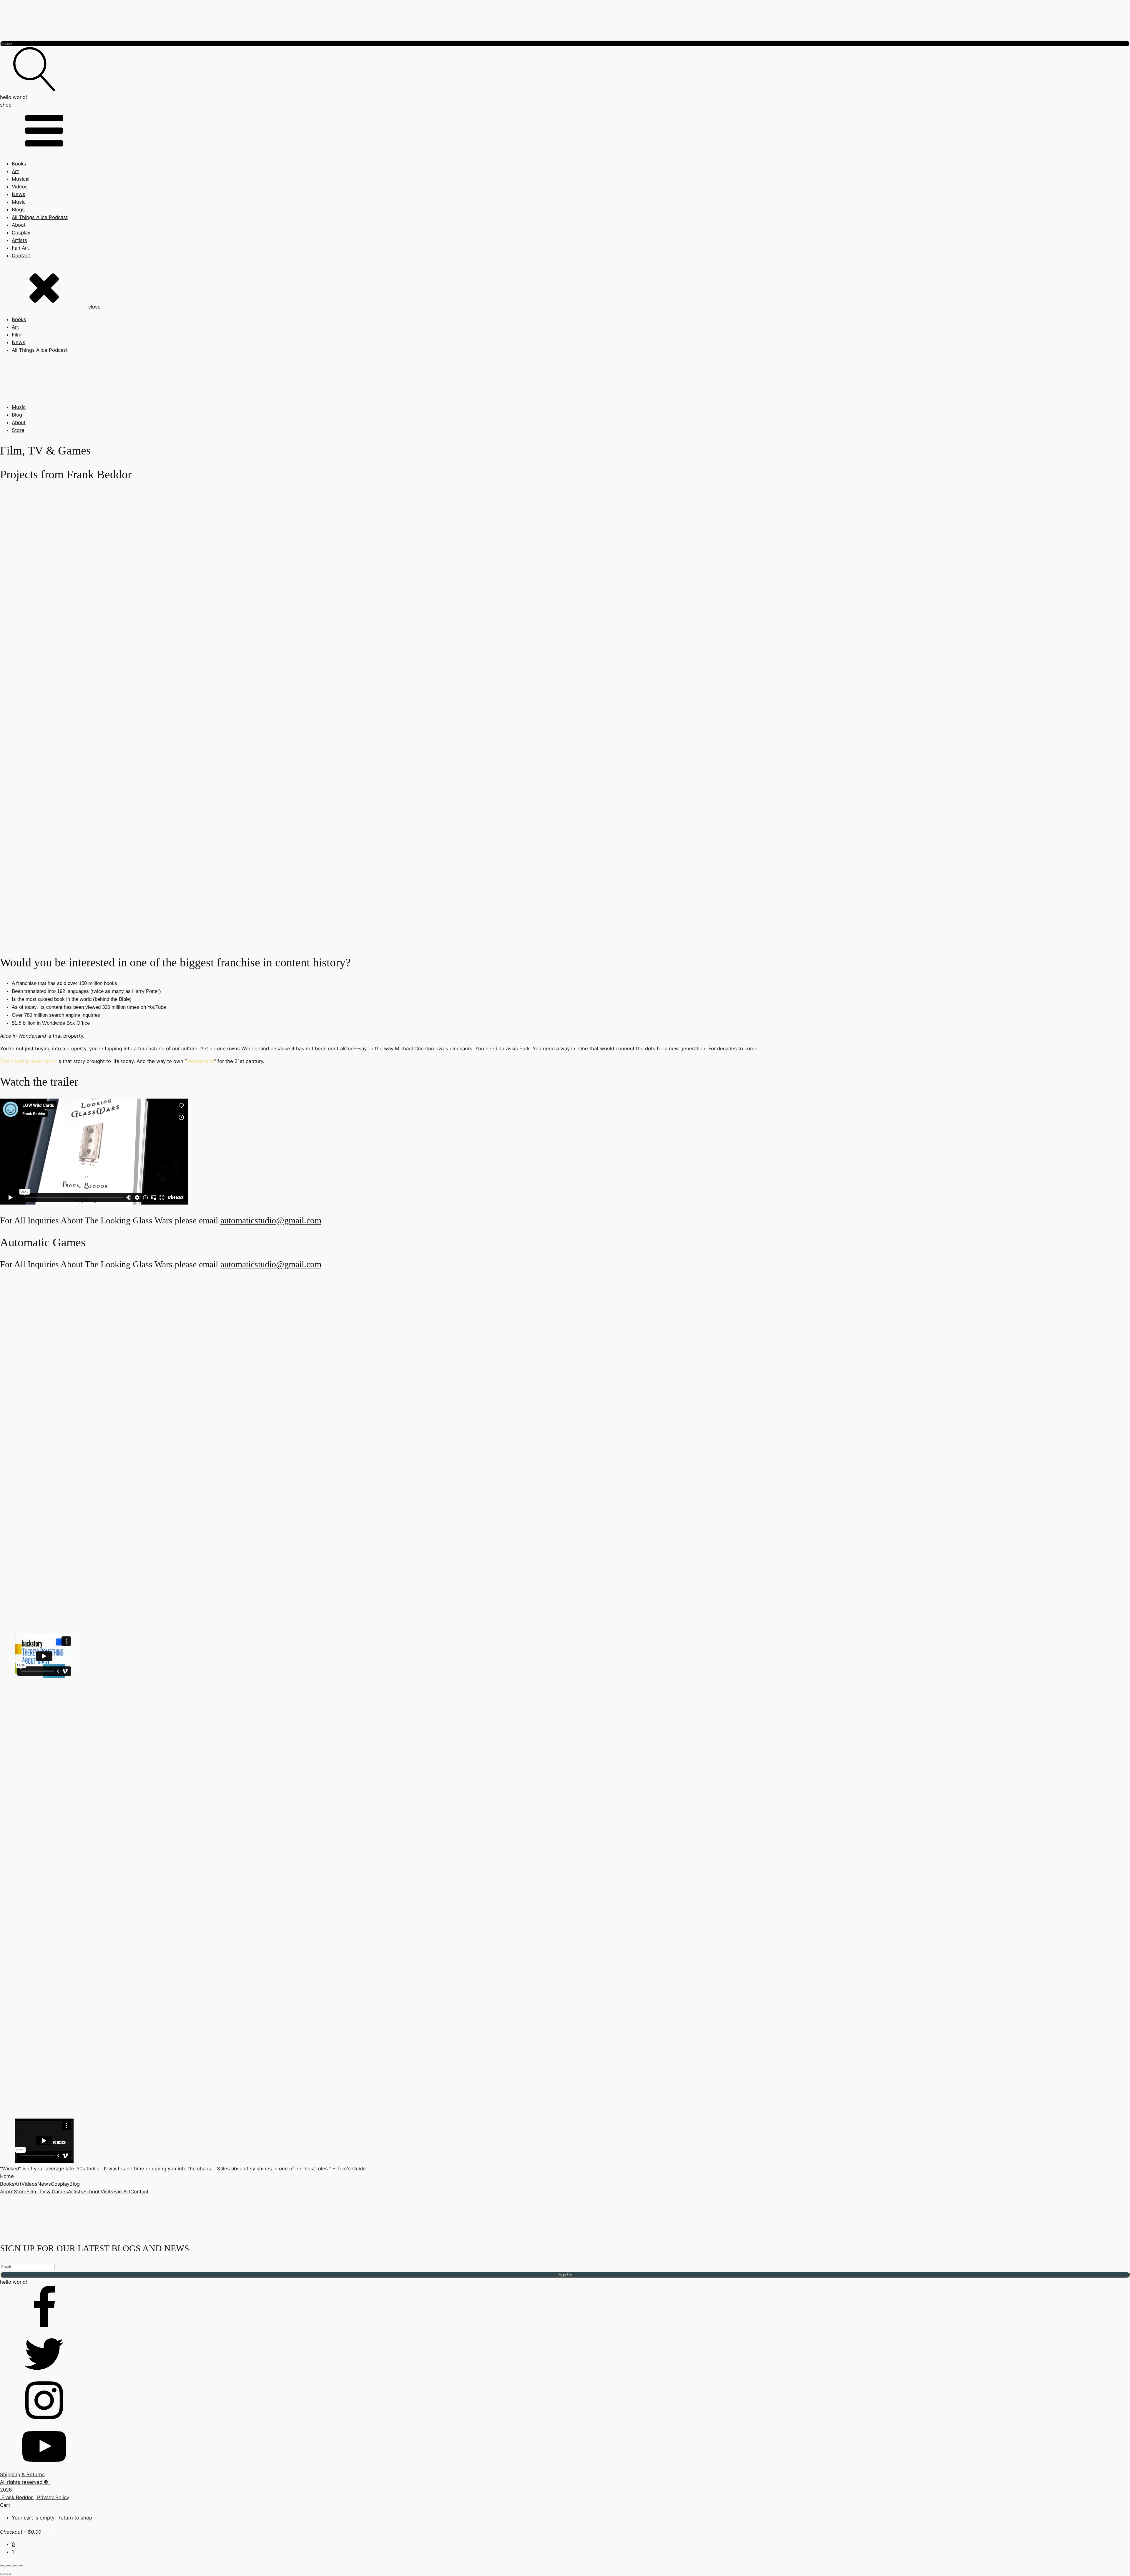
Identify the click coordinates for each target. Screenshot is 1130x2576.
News (19, 194)
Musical (21, 179)
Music (19, 202)
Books (19, 164)
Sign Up (565, 2275)
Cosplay (21, 233)
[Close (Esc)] (21, 2566)
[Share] (15, 2566)
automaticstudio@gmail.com (271, 1220)
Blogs (18, 210)
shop (6, 105)
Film (17, 335)
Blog (17, 415)
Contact (21, 256)
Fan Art (20, 248)
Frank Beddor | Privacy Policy (35, 2497)
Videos (20, 187)
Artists (19, 240)
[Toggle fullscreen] (9, 2566)
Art (15, 171)
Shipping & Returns (22, 2474)
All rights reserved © (25, 2482)
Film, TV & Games (47, 2192)
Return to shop (75, 2518)
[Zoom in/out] (2, 2566)
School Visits (98, 2192)
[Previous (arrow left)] (2, 2574)
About (19, 225)
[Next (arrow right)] (9, 2574)
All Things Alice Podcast (40, 217)
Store (18, 430)
